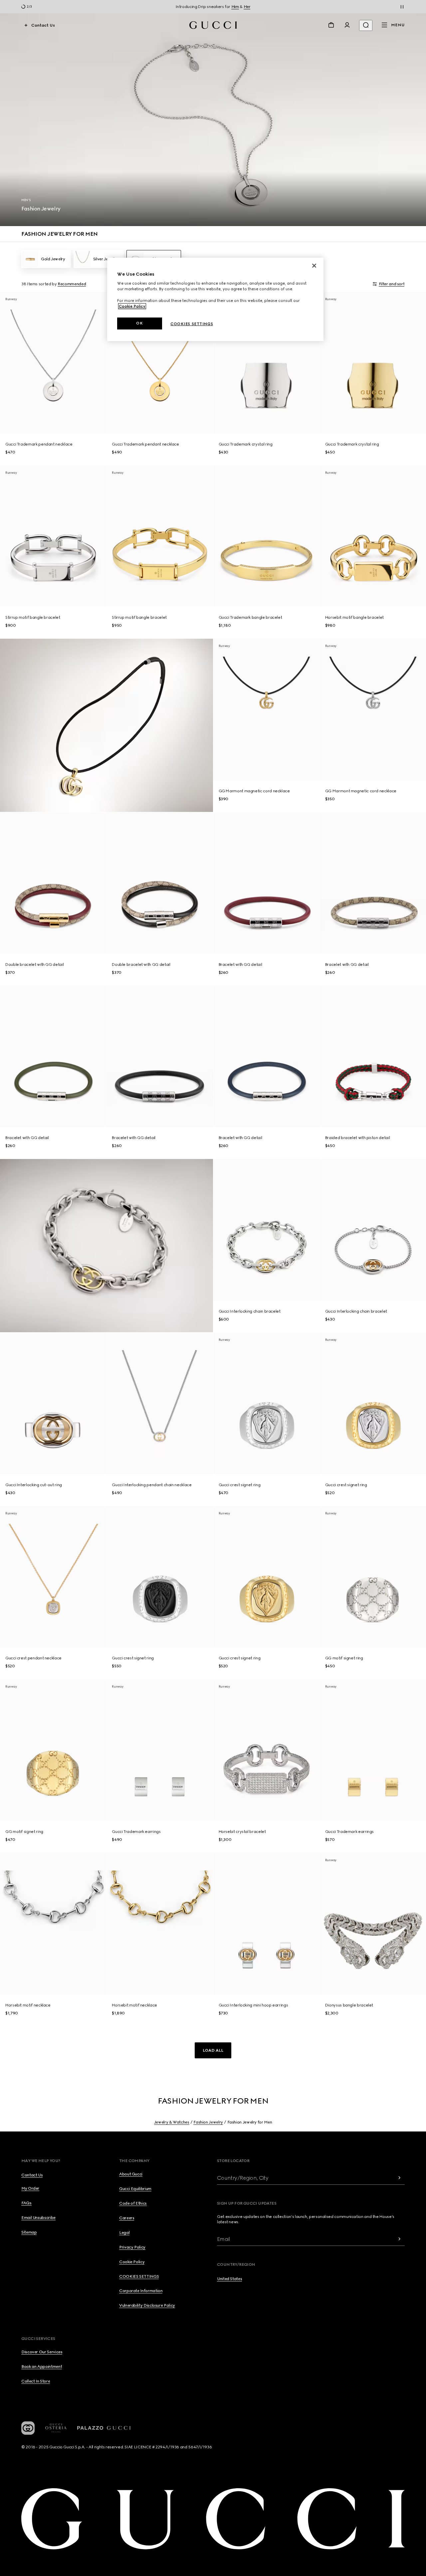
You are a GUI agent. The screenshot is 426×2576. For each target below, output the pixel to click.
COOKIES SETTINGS (139, 2276)
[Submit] (399, 2178)
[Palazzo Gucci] (104, 2428)
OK (139, 323)
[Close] (314, 266)
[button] (213, 2050)
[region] (215, 299)
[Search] (366, 25)
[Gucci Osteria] (56, 2428)
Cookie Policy (132, 306)
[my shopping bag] (331, 25)
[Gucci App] (28, 2428)
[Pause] (402, 7)
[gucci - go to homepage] (213, 25)
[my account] (347, 25)
